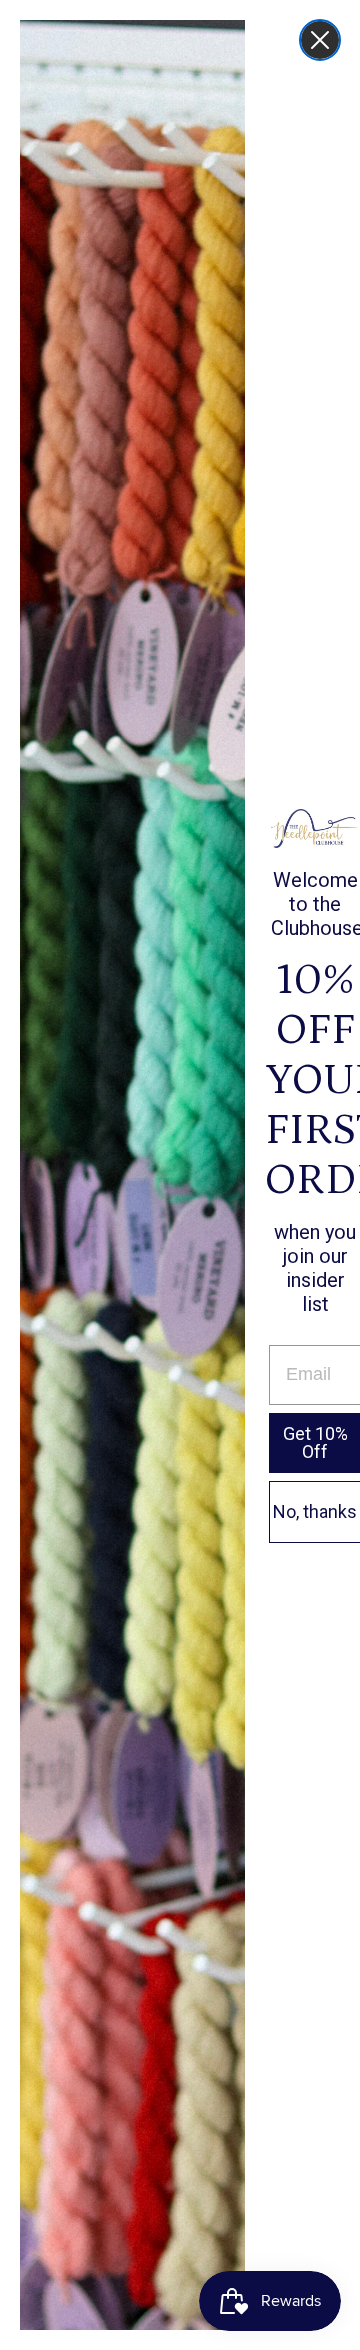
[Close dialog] (320, 40)
